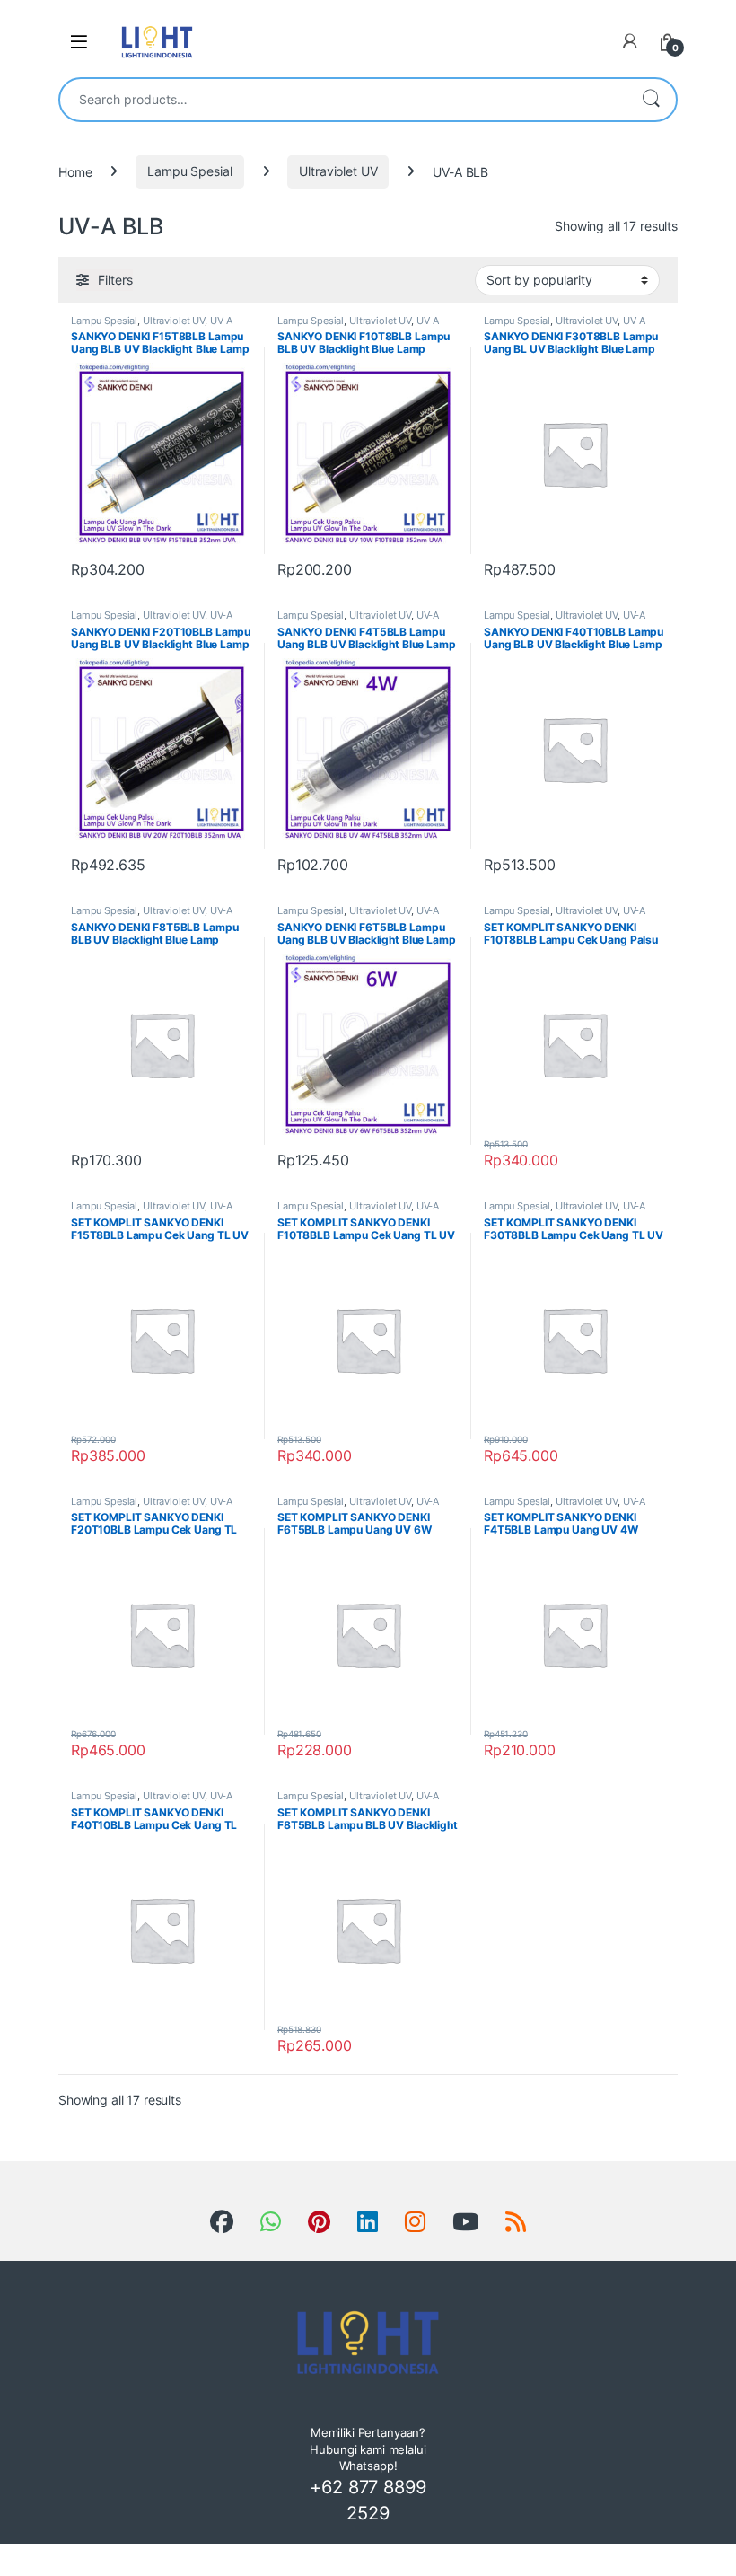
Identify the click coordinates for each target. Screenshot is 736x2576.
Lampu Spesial (189, 171)
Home (75, 171)
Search (651, 100)
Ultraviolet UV (338, 171)
